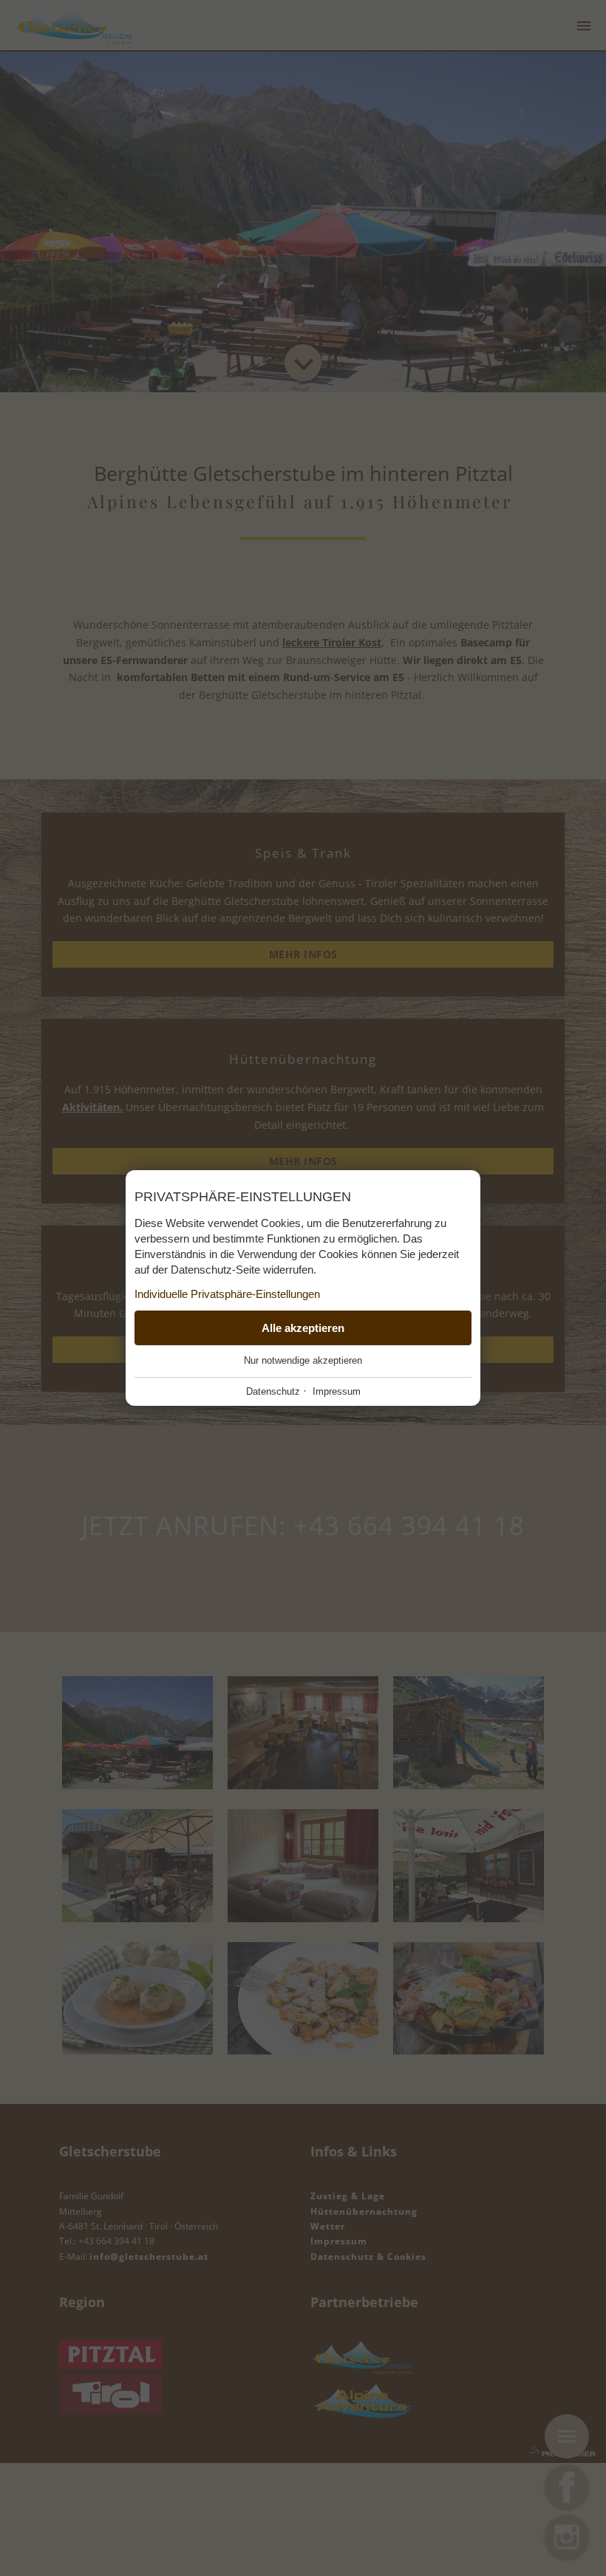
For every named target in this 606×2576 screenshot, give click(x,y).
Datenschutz (273, 1391)
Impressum (337, 1391)
